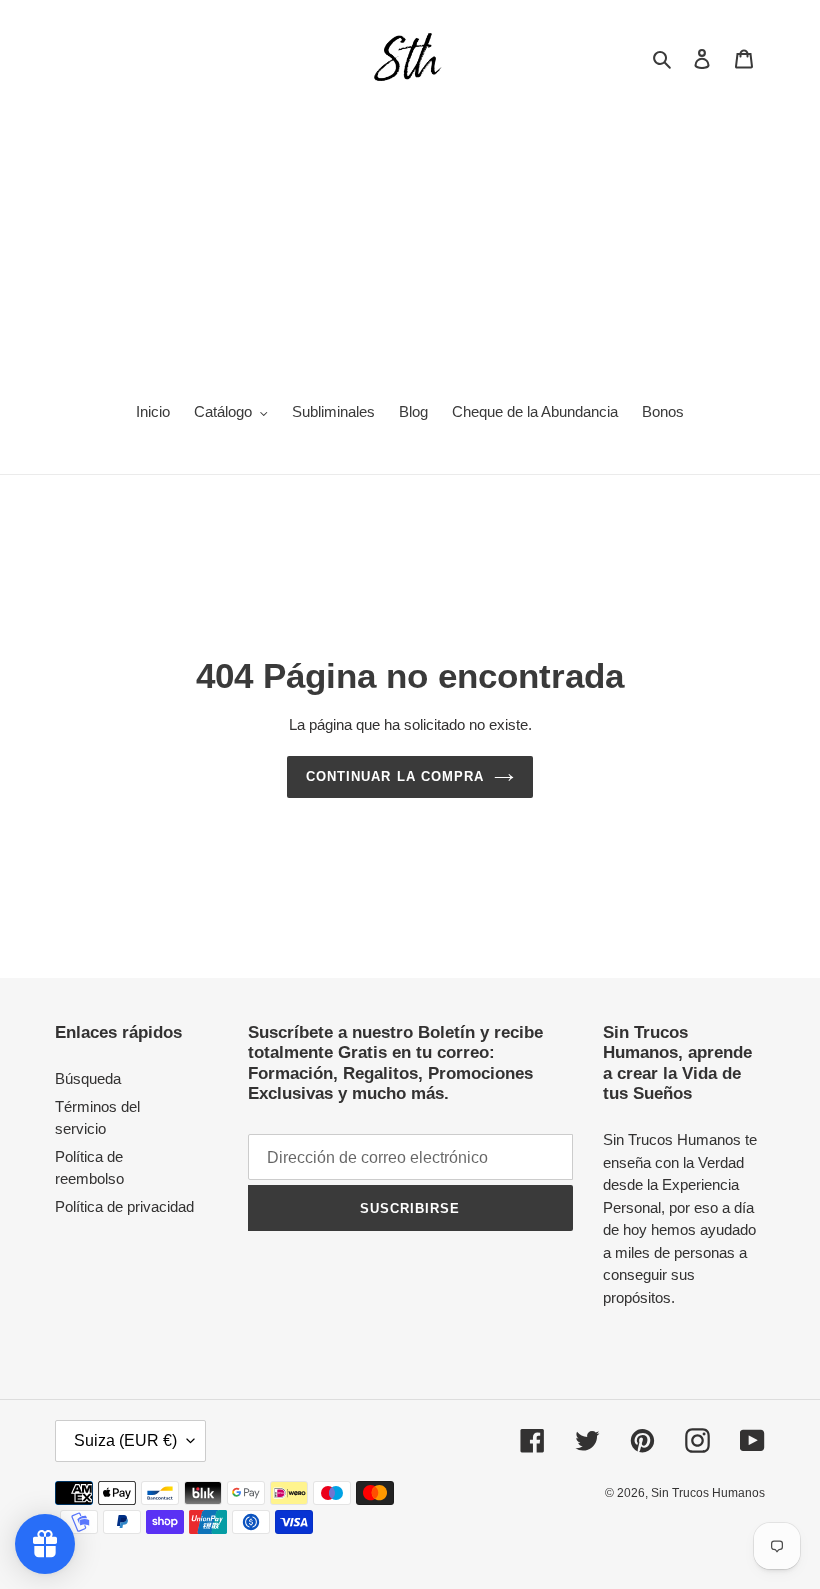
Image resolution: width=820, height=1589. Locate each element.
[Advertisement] (410, 236)
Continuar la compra (395, 776)
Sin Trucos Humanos (708, 1493)
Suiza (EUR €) (125, 1440)
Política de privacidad (124, 1206)
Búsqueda (88, 1078)
